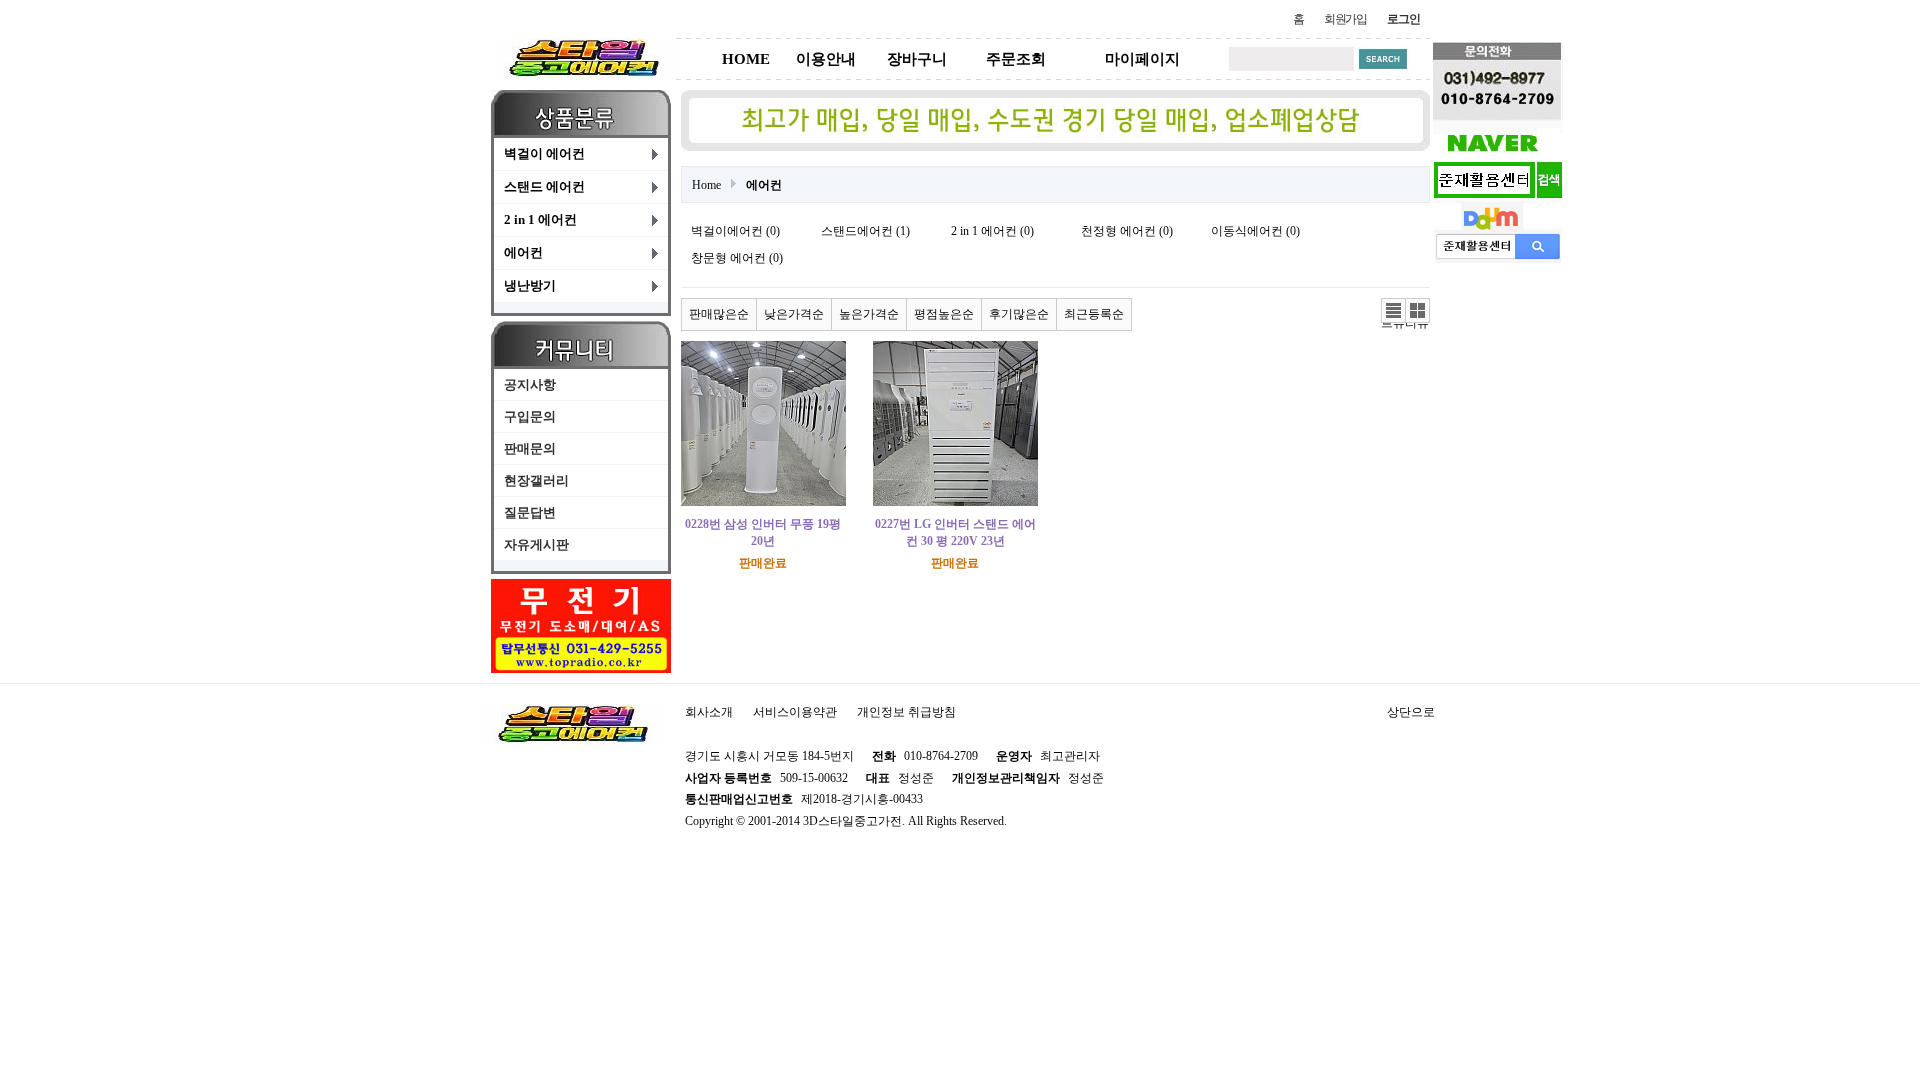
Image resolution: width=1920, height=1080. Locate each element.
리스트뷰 (1393, 311)
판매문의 (530, 448)
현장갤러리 (536, 480)
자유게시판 (536, 544)
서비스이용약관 (795, 712)
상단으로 (1411, 712)
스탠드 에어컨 (544, 186)
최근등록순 (1094, 314)
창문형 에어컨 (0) (737, 258)
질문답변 (530, 512)
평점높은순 (944, 314)
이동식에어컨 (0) (1255, 231)
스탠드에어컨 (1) (865, 231)
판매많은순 (719, 314)
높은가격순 (869, 314)
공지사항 (530, 384)
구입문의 (530, 416)
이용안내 (826, 59)
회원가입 (1345, 19)
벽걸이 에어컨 (544, 153)
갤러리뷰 (1417, 311)
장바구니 (917, 59)
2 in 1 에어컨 (540, 219)
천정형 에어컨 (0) (1127, 231)
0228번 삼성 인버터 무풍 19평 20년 (763, 532)
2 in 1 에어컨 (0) (992, 231)
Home (706, 185)
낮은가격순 (794, 314)
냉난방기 (530, 285)
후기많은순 (1019, 314)
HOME (746, 59)
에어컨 (523, 252)
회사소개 (709, 712)
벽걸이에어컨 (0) (735, 231)
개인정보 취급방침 (906, 712)
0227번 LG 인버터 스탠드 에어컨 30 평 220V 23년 (955, 532)
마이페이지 (1142, 59)
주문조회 (1016, 59)
